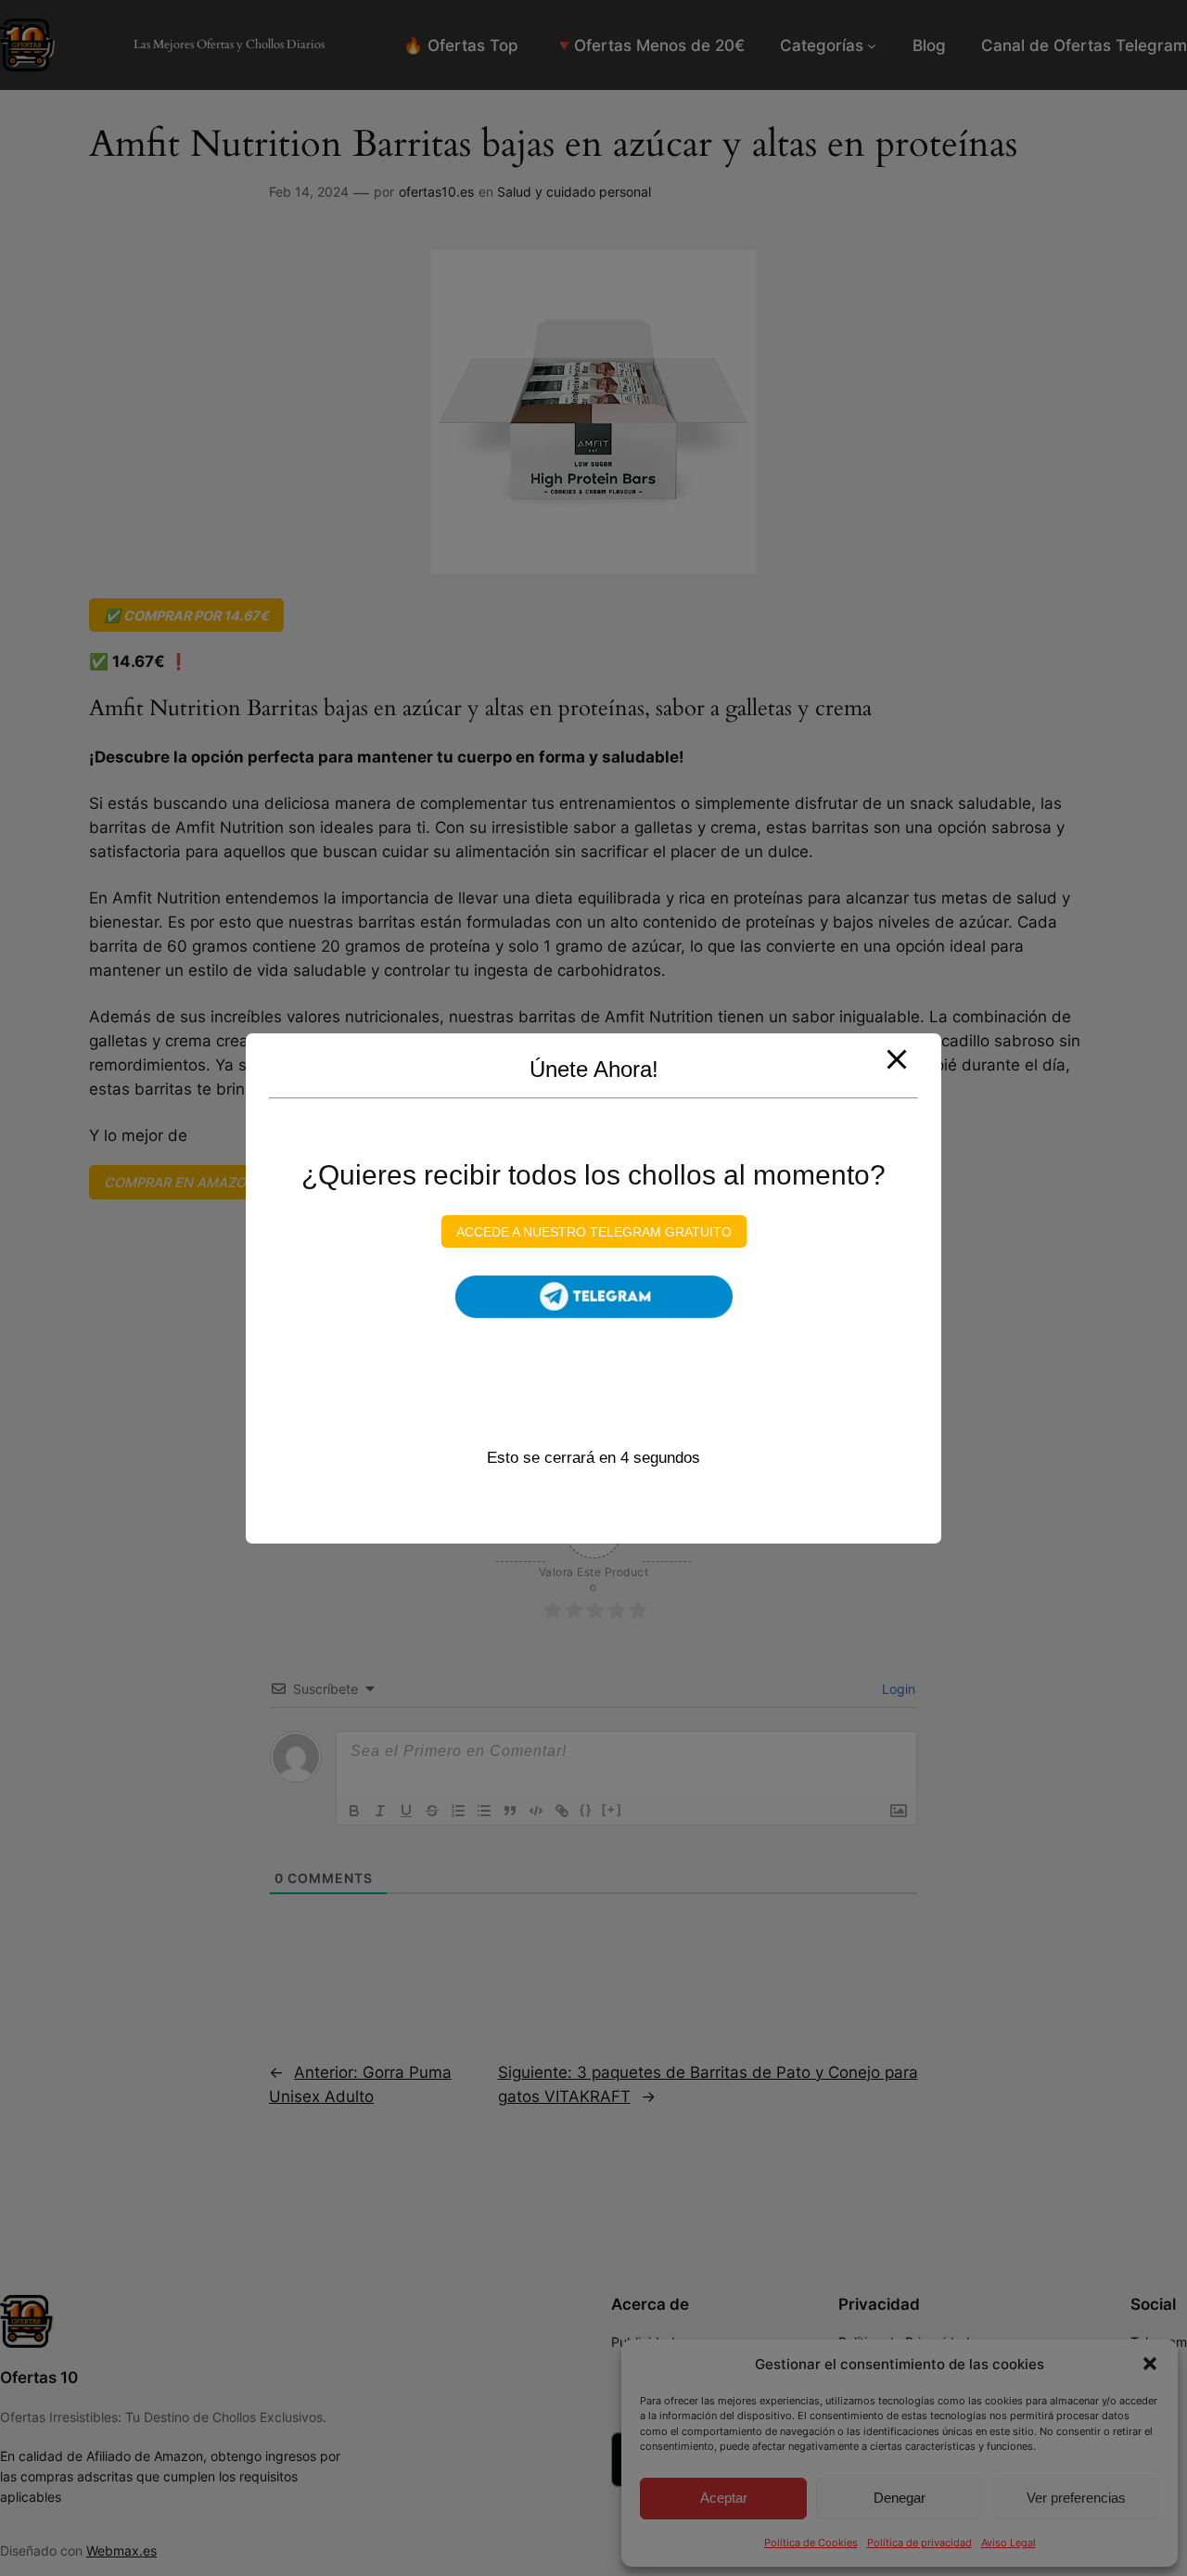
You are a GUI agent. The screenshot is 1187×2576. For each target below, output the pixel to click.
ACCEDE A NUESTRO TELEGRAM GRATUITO (594, 1231)
